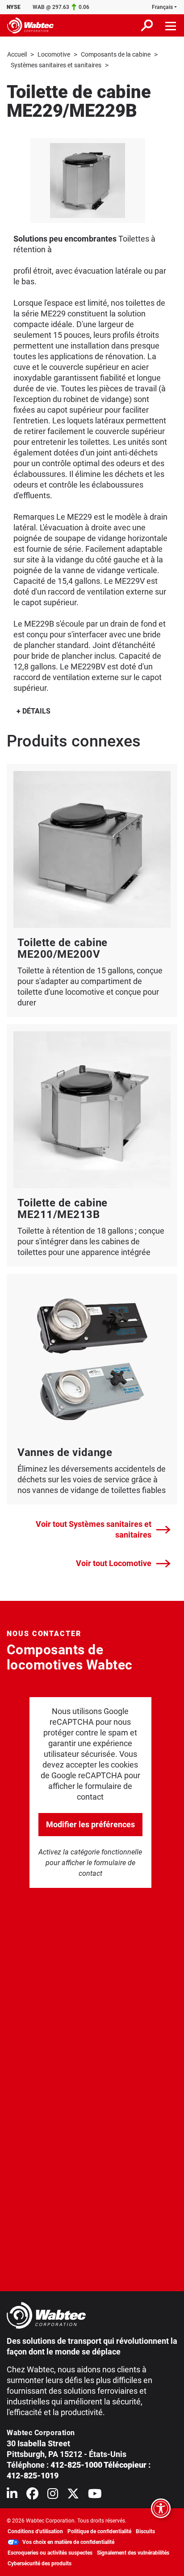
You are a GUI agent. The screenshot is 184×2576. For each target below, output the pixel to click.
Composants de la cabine (116, 54)
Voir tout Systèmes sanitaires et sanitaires (94, 1529)
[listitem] (88, 180)
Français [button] (162, 7)
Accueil (17, 54)
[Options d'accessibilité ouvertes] (161, 2508)
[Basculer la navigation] (171, 25)
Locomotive (54, 54)
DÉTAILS (36, 711)
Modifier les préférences (90, 1824)
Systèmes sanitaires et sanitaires (56, 65)
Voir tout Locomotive (114, 1563)
